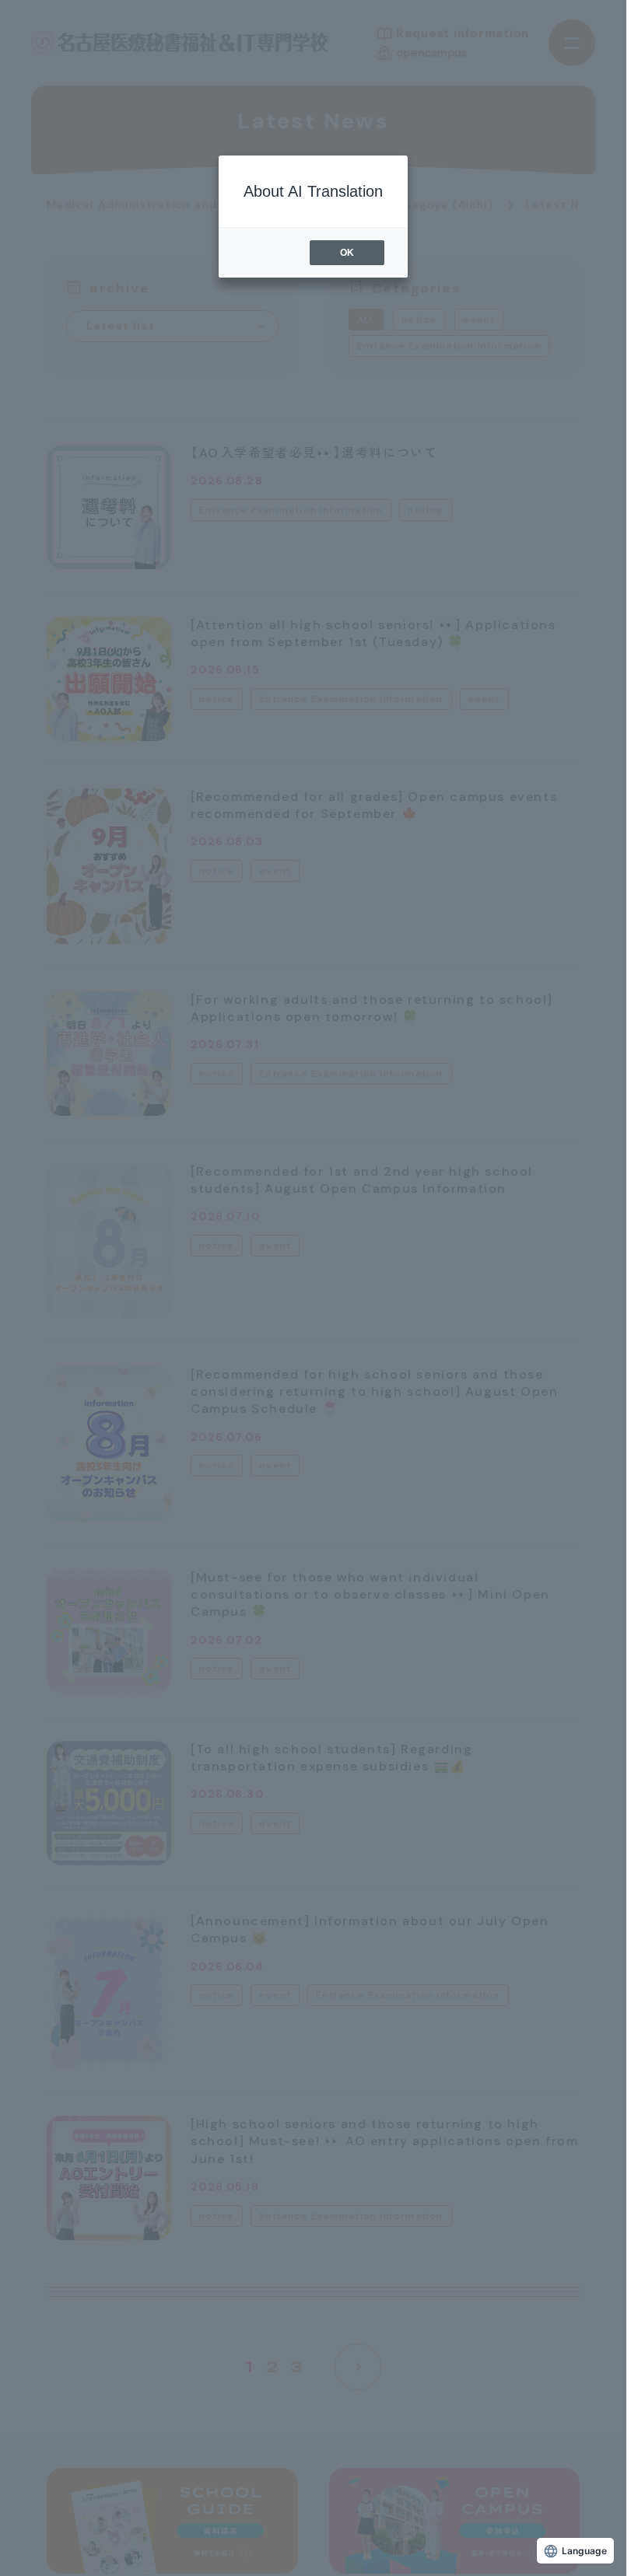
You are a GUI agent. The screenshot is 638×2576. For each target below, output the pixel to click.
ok (347, 253)
